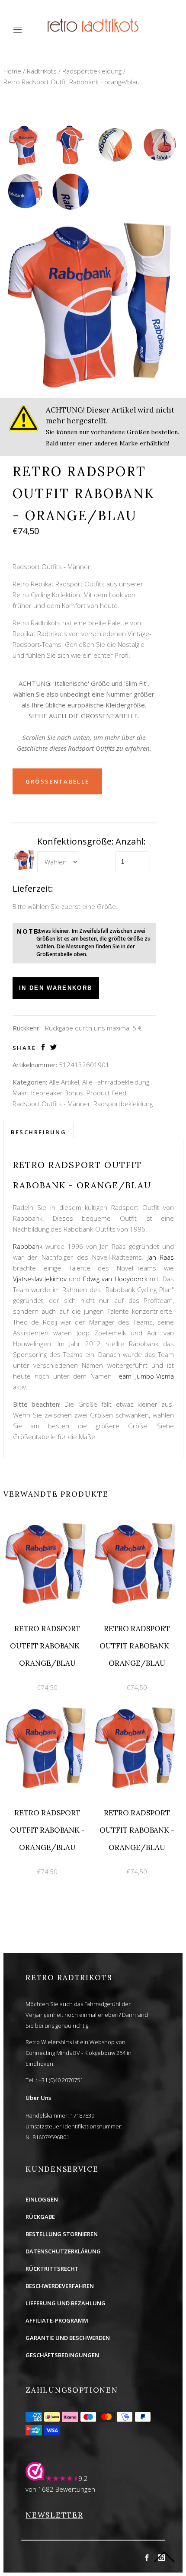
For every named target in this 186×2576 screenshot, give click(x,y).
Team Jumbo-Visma (145, 1376)
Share (24, 1048)
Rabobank (29, 1246)
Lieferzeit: (33, 888)
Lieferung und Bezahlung (66, 2303)
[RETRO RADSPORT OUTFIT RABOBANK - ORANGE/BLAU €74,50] (48, 1525)
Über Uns (38, 2098)
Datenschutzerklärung (63, 2251)
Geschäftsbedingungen (62, 2355)
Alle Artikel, (65, 1082)
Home (12, 71)
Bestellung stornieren (62, 2234)
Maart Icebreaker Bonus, (49, 1093)
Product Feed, (107, 1093)
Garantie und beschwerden (68, 2338)
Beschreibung (38, 1132)
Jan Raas (161, 1257)
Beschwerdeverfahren (60, 2286)
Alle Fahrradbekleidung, (116, 1082)
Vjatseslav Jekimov (40, 1279)
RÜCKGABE (40, 2217)
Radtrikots (42, 71)
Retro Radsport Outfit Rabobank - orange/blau (72, 82)
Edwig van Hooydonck (116, 1279)
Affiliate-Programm (57, 2320)
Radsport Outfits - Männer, (52, 1104)
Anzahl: (131, 841)
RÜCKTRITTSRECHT (52, 2269)
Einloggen (42, 2199)
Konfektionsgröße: (75, 841)
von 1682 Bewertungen (60, 2489)
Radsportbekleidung (92, 71)
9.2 (83, 2478)
